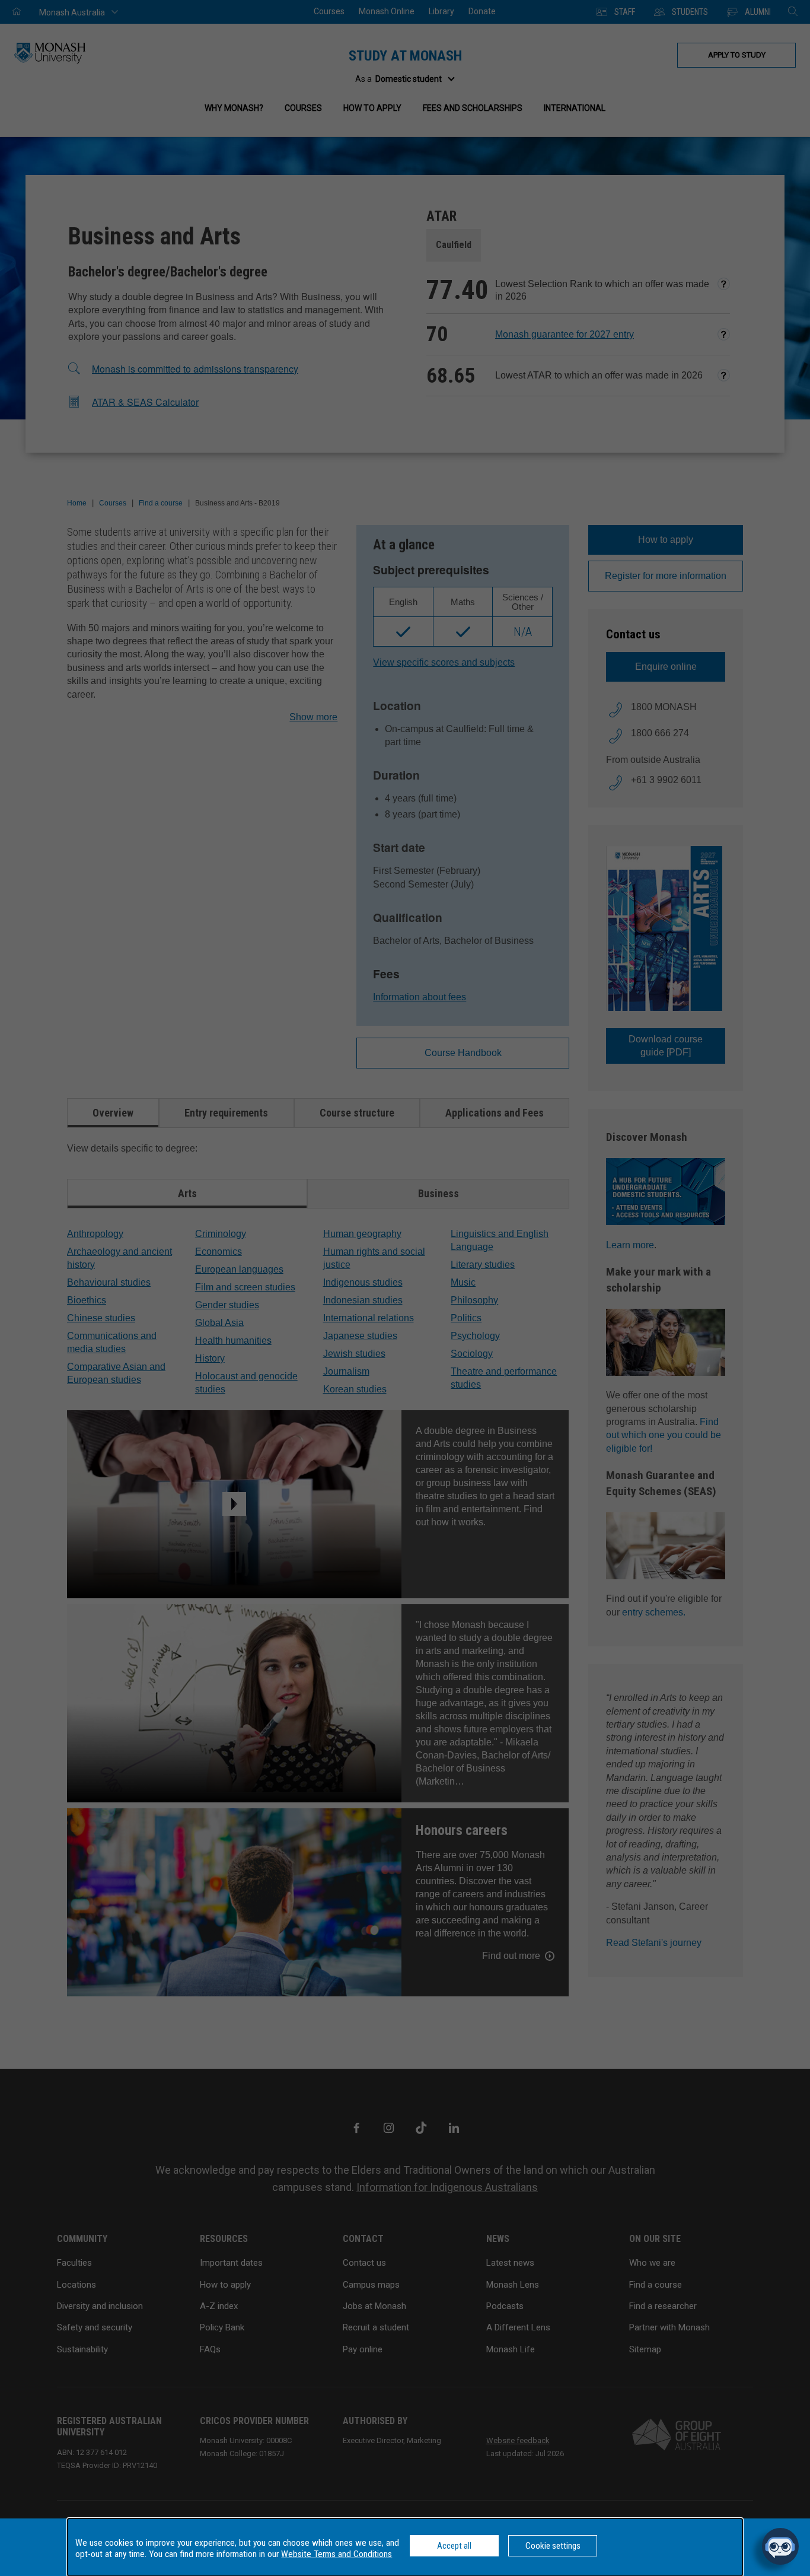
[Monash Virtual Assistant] (780, 2546)
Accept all (454, 2546)
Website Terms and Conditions (337, 2554)
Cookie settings (553, 2546)
